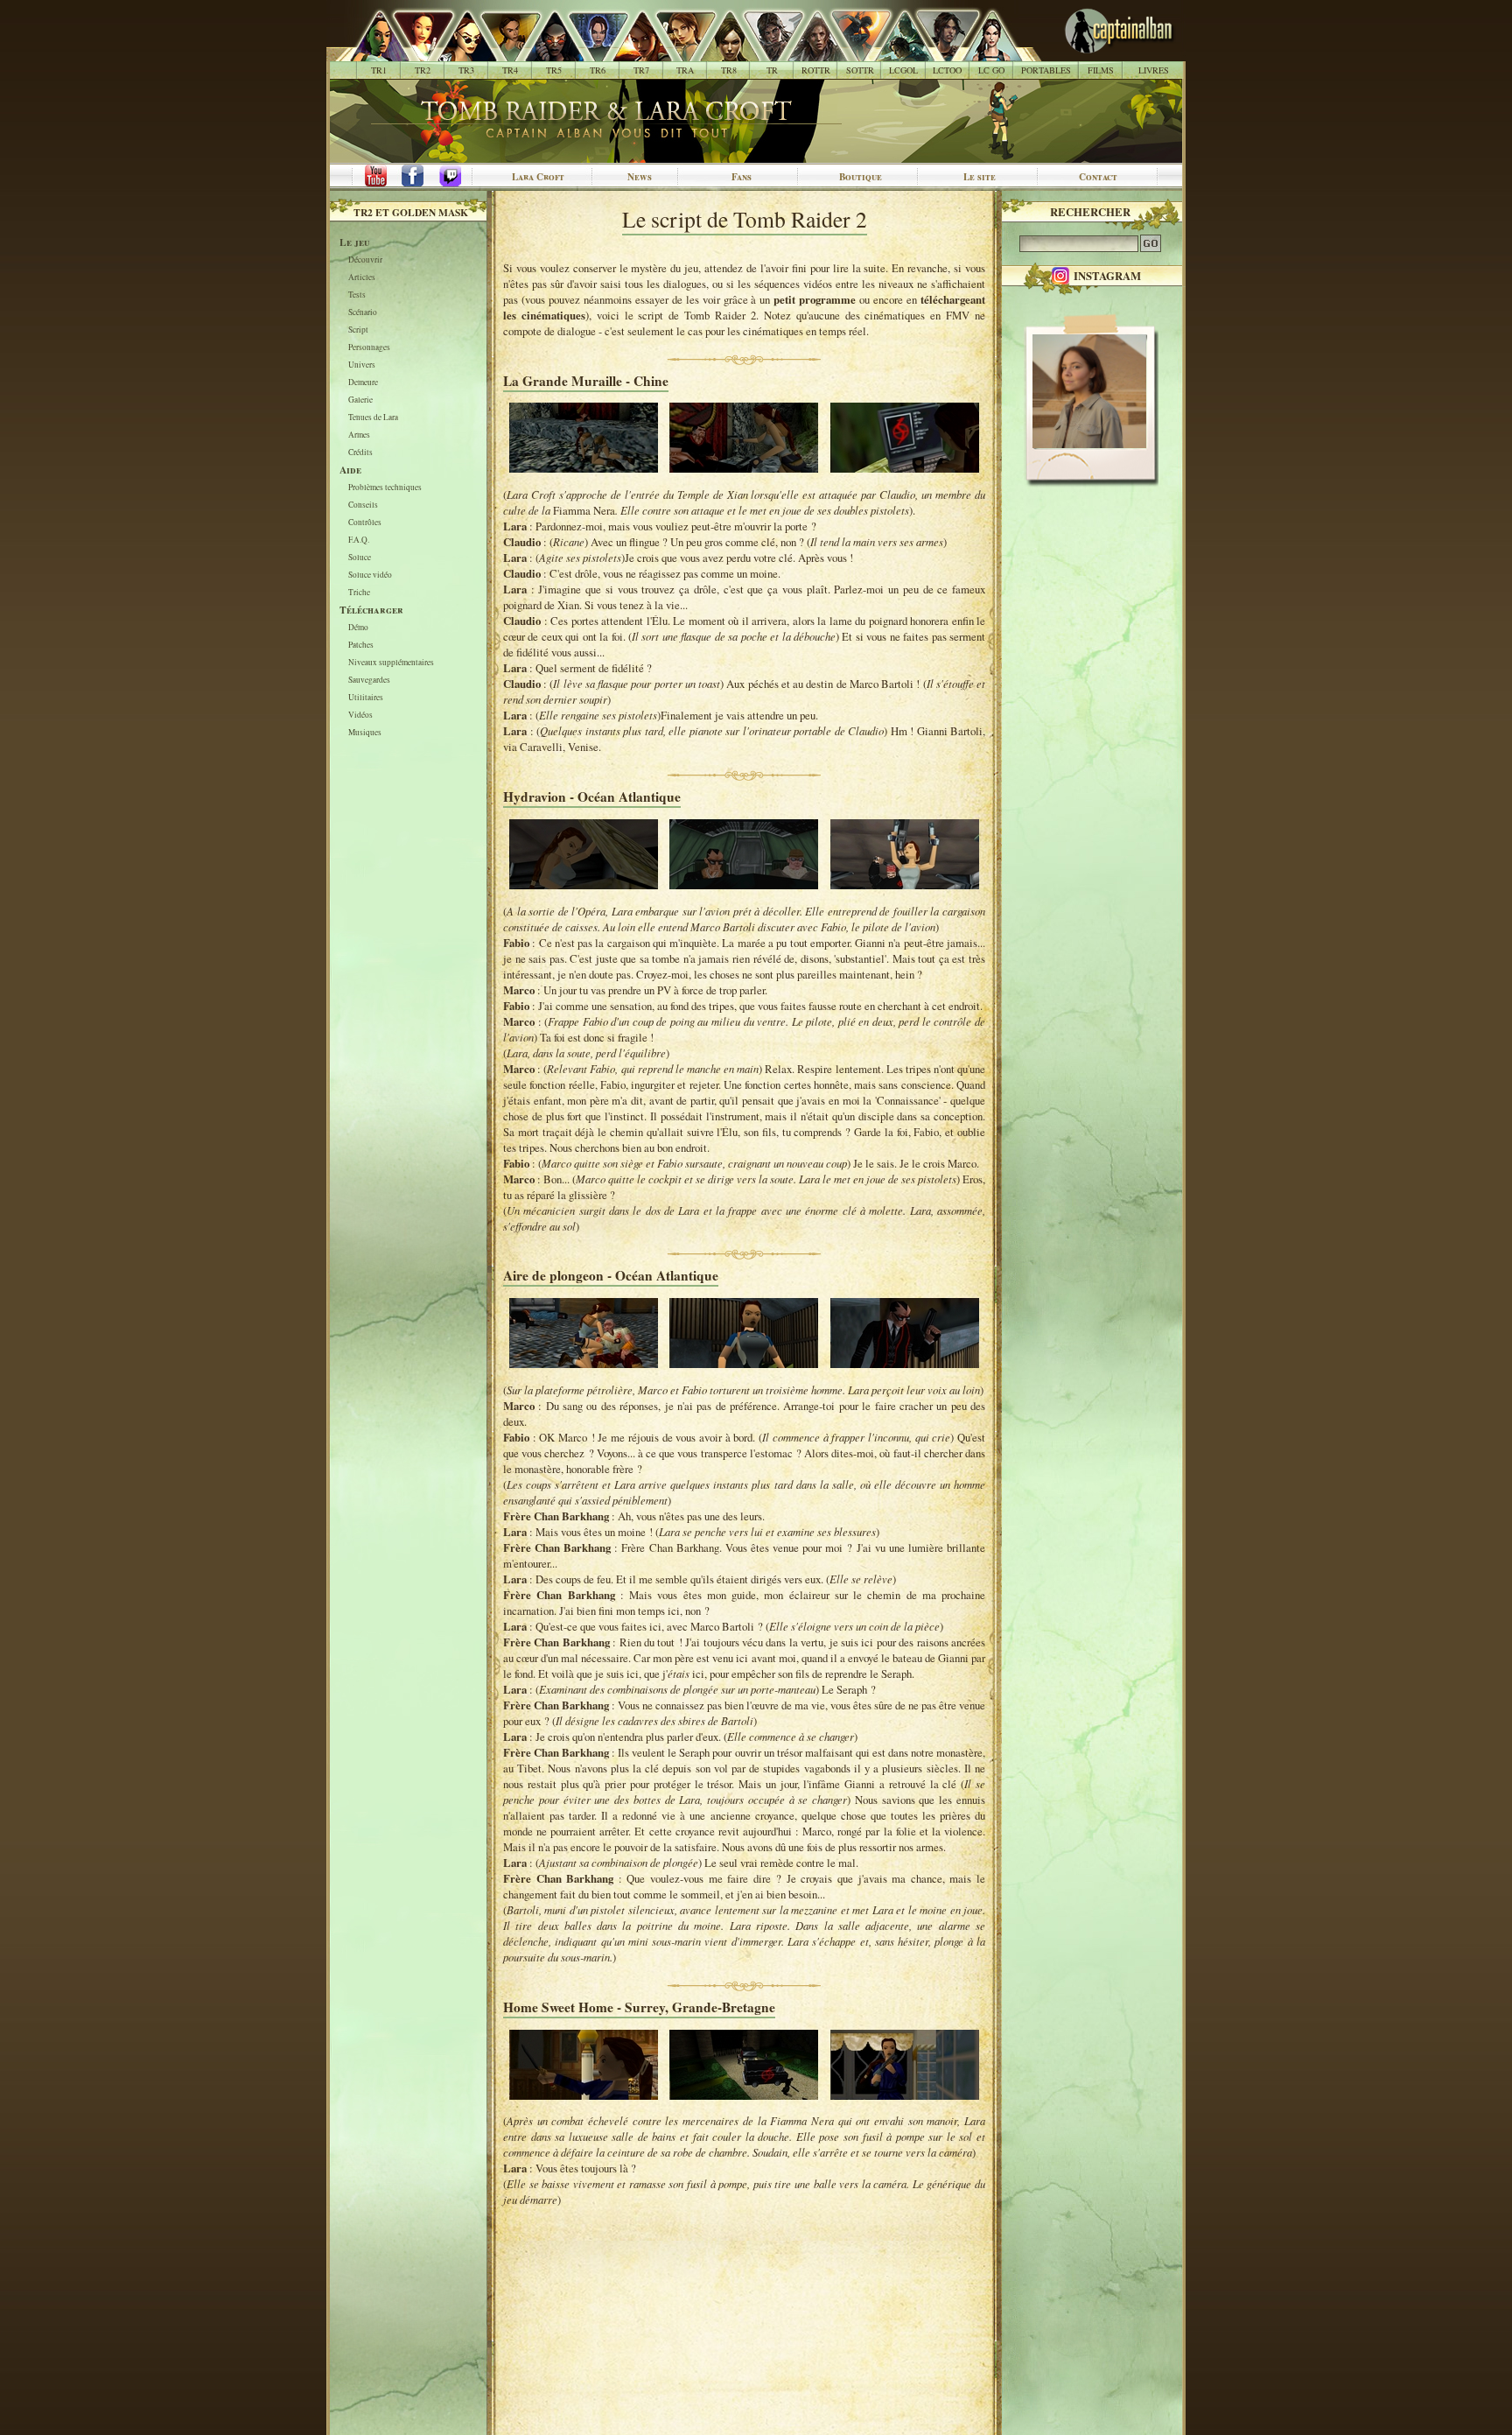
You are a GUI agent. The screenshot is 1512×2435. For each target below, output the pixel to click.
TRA (685, 70)
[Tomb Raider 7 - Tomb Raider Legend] (632, 53)
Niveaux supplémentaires (391, 663)
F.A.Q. (359, 540)
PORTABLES (1046, 70)
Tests (357, 295)
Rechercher (1090, 212)
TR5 (554, 70)
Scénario (363, 313)
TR (772, 70)
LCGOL (903, 70)
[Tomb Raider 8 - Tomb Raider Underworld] (720, 53)
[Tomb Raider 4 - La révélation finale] (501, 53)
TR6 (598, 70)
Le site (980, 177)
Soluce (360, 558)
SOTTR (860, 70)
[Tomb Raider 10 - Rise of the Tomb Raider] (807, 53)
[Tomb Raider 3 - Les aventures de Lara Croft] (457, 53)
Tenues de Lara (373, 418)
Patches (361, 646)
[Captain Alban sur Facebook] (416, 177)
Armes (359, 435)
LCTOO (947, 70)
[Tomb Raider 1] (375, 53)
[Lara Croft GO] (982, 53)
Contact (1098, 177)
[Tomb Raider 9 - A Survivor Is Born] (763, 53)
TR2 (423, 70)
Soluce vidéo (370, 575)
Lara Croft (538, 177)
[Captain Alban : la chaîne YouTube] (372, 177)
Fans (742, 177)
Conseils (363, 505)
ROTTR (816, 70)
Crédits (360, 453)
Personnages (369, 348)
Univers (362, 365)
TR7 (641, 70)
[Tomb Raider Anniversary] (676, 53)
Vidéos (360, 716)
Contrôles (365, 523)
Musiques (365, 733)
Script (358, 330)
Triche (359, 593)
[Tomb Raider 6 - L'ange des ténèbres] (588, 53)
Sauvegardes (369, 681)
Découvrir (365, 260)
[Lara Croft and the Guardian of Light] (895, 53)
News (640, 177)
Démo (358, 628)
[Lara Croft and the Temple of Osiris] (938, 53)
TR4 (510, 70)
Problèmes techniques (385, 488)
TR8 (729, 70)
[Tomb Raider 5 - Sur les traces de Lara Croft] (545, 53)
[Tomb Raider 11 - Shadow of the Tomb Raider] (851, 53)
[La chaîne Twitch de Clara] (459, 177)
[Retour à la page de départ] (1091, 53)
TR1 (379, 70)
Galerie (360, 400)
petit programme (815, 299)
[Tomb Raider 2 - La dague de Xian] (413, 53)
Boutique (861, 177)
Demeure (363, 383)
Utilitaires (366, 698)
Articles (362, 278)
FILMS (1101, 70)
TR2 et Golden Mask (411, 212)
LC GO (991, 70)
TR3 (466, 70)
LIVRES (1154, 70)
